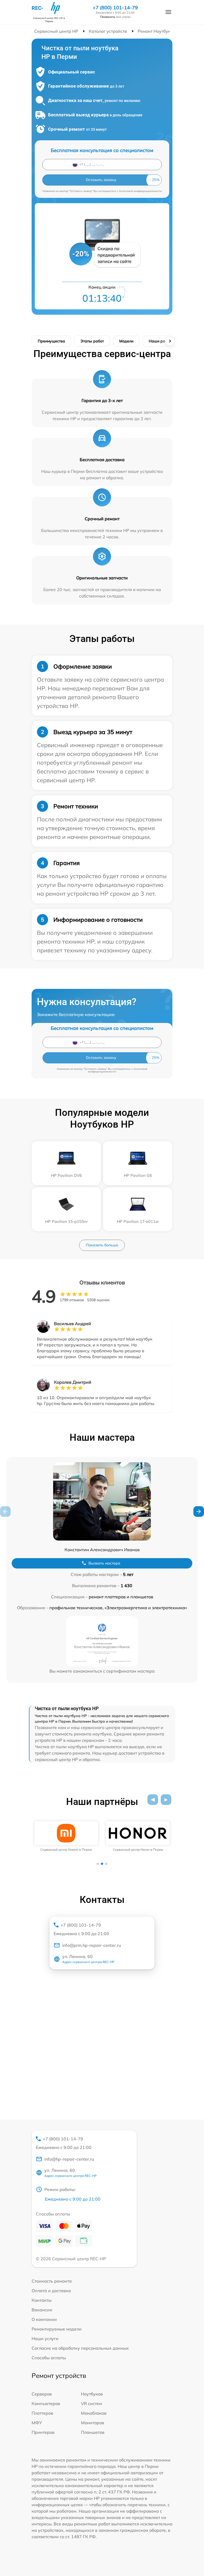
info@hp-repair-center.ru (69, 2159)
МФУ (37, 2423)
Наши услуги (45, 2339)
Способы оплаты (49, 2358)
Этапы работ (92, 341)
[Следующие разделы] (170, 341)
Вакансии (42, 2310)
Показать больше (102, 1245)
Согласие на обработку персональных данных (80, 2348)
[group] (66, 1836)
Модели (126, 341)
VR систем (92, 2403)
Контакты (42, 2300)
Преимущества (51, 341)
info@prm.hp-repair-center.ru (92, 1945)
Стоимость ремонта (52, 2281)
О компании (44, 2319)
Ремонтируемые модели (57, 2329)
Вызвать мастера (104, 1563)
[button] (199, 1512)
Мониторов (93, 2423)
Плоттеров (42, 2413)
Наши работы (161, 341)
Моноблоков (94, 2413)
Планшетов (93, 2432)
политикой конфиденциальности (140, 191)
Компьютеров (46, 2403)
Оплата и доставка (51, 2291)
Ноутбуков (92, 2394)
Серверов (42, 2394)
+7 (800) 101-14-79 (115, 8)
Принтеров (43, 2432)
